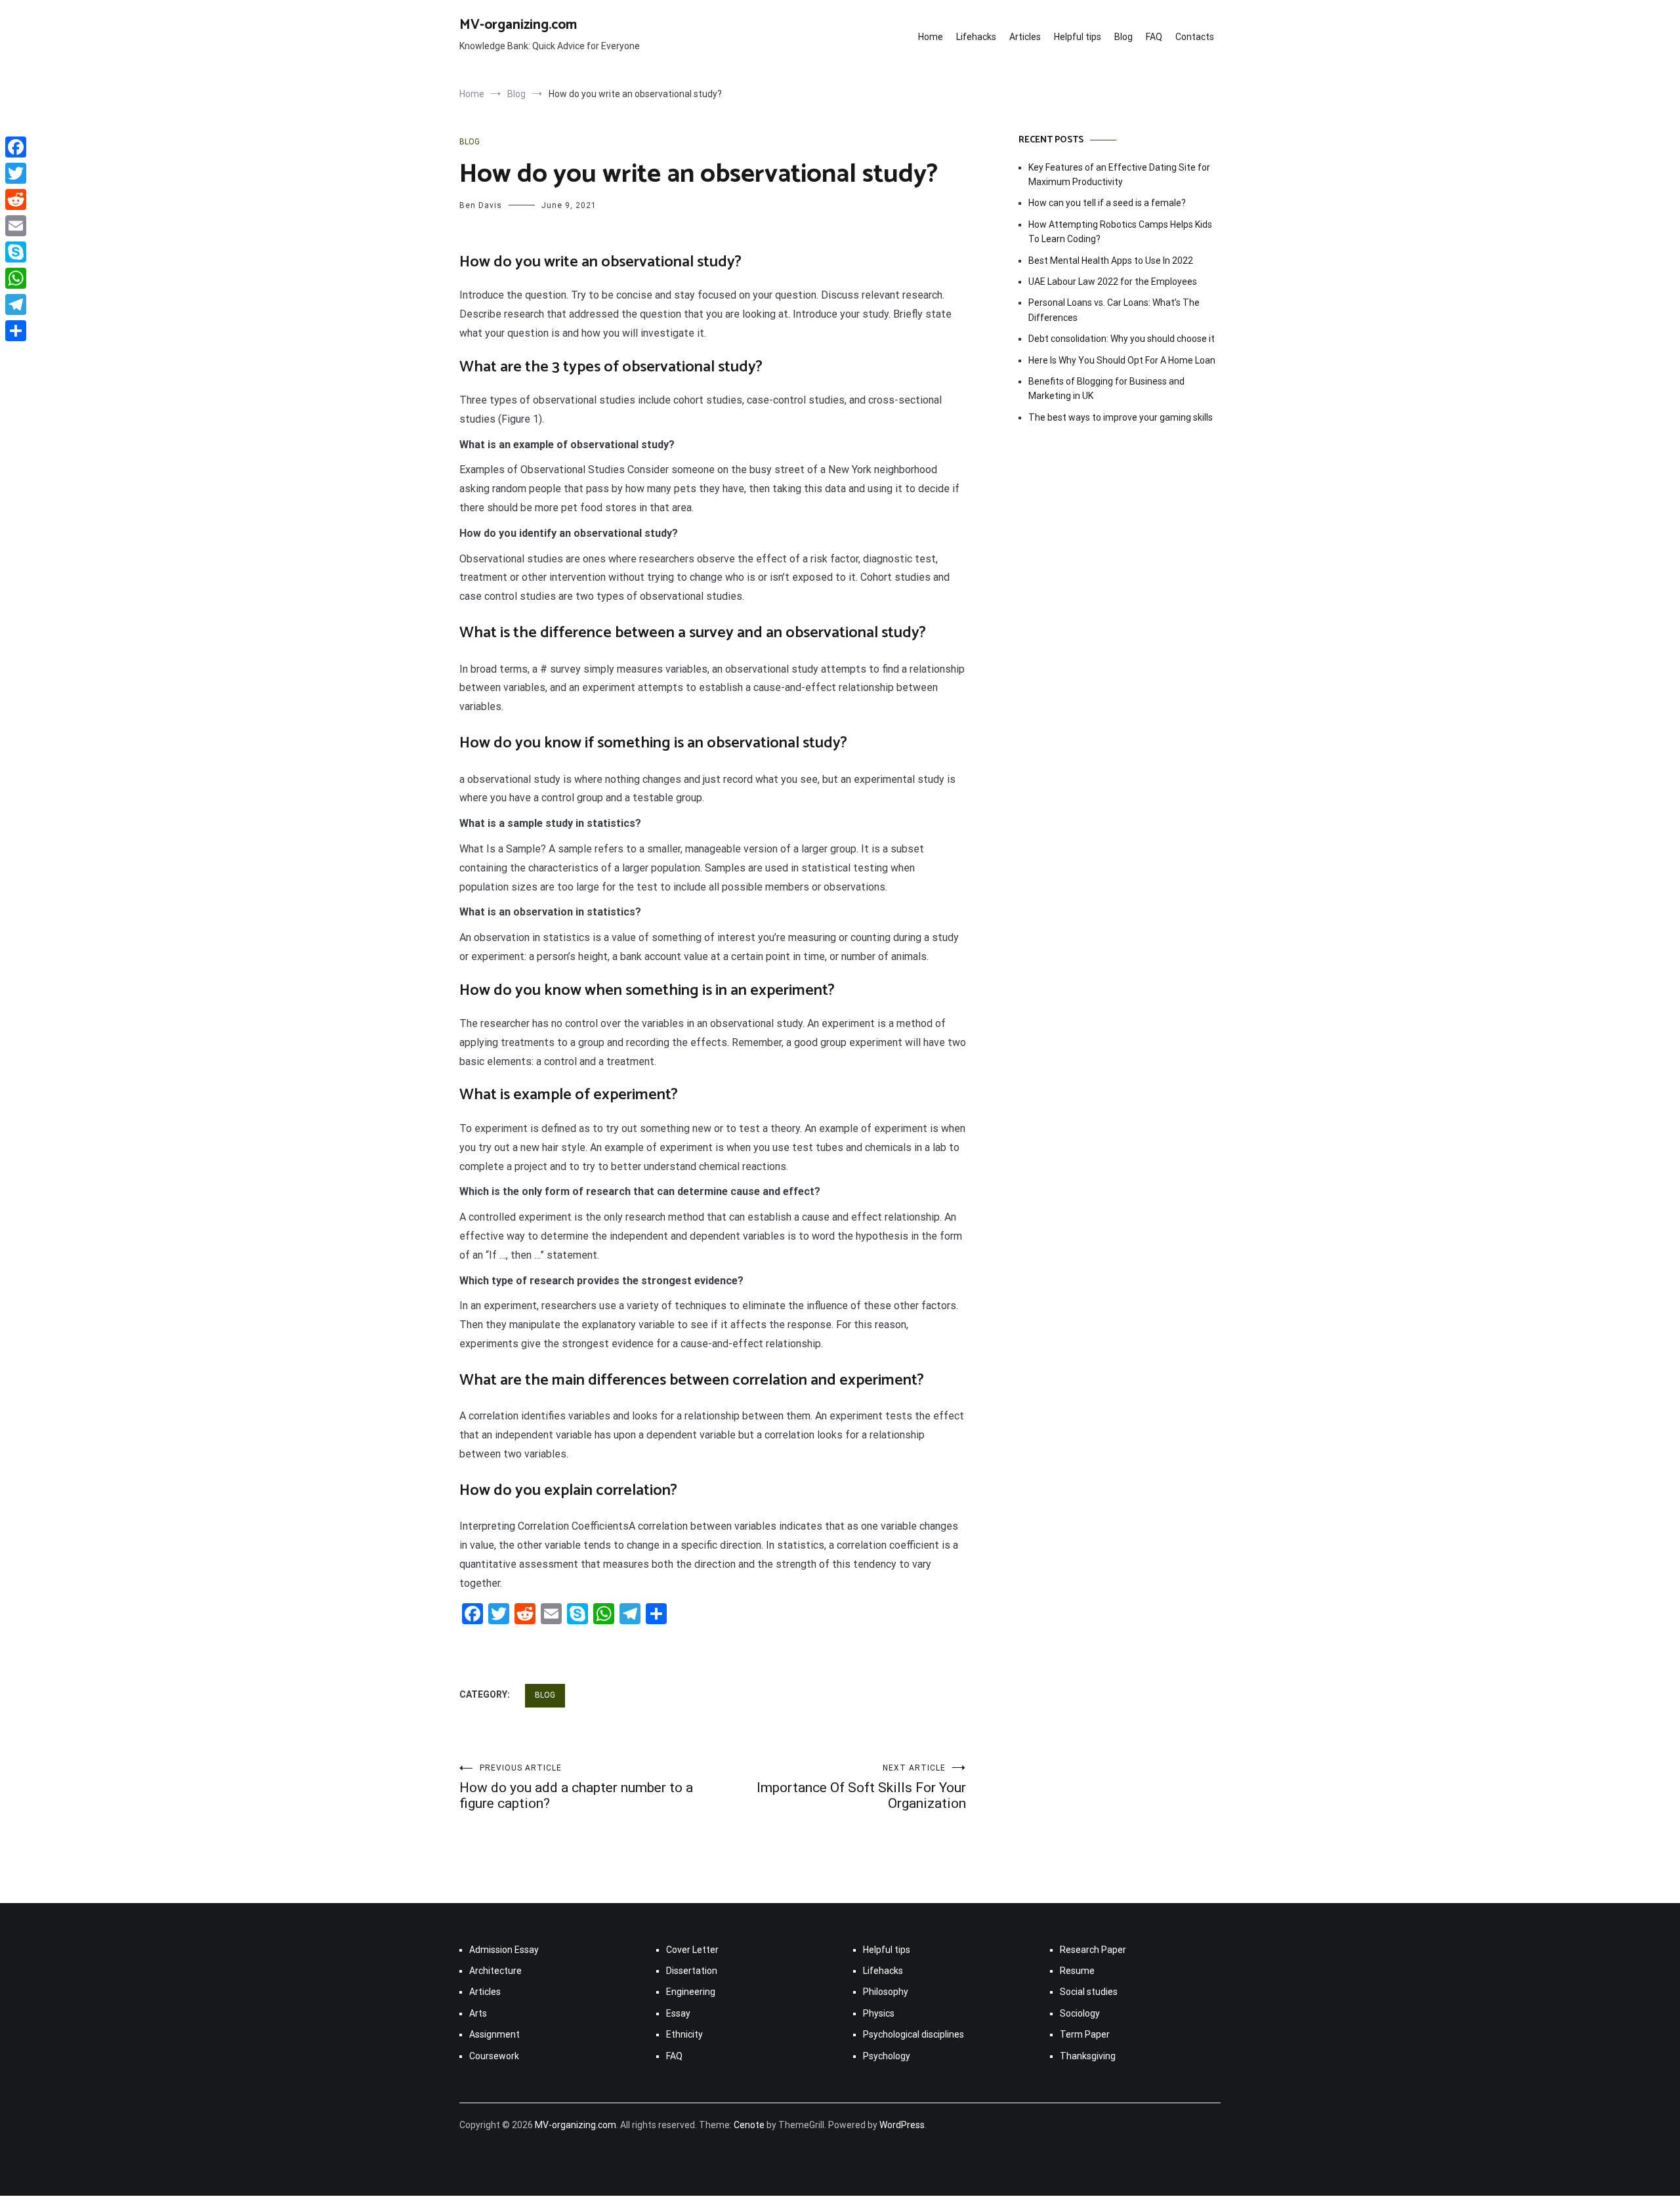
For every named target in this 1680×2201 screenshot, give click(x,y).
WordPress (902, 2125)
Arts (478, 2013)
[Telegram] (16, 304)
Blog (1123, 37)
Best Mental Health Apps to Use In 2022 (1111, 261)
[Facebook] (16, 147)
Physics (879, 2013)
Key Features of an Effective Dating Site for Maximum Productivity (1119, 175)
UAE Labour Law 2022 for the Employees (1113, 282)
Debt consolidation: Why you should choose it (1122, 339)
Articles (1025, 37)
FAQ (1154, 37)
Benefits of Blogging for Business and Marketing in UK (1106, 388)
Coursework (494, 2056)
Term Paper (1085, 2034)
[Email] (16, 226)
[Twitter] (16, 173)
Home (931, 37)
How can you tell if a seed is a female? (1107, 203)
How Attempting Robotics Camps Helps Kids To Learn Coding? (1120, 232)
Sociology (1080, 2013)
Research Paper (1093, 1950)
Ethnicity (684, 2034)
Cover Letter (692, 1950)
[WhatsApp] (16, 278)
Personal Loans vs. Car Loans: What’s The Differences (1114, 310)
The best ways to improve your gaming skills (1121, 417)
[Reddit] (16, 199)
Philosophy (886, 1992)
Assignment (494, 2034)
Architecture (495, 1971)
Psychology (887, 2056)
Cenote (749, 2125)
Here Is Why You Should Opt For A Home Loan (1122, 360)
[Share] (16, 331)
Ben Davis (481, 205)
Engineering (691, 1992)
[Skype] (16, 252)
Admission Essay (504, 1950)
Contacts (1195, 37)
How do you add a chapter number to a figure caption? (576, 1787)
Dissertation (692, 1971)
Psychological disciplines (913, 2034)
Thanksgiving (1088, 2056)
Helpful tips (1078, 37)
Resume (1077, 1971)
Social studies (1089, 1992)
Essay (678, 2013)
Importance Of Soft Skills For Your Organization (861, 1787)
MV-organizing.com (518, 25)
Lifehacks (976, 37)
